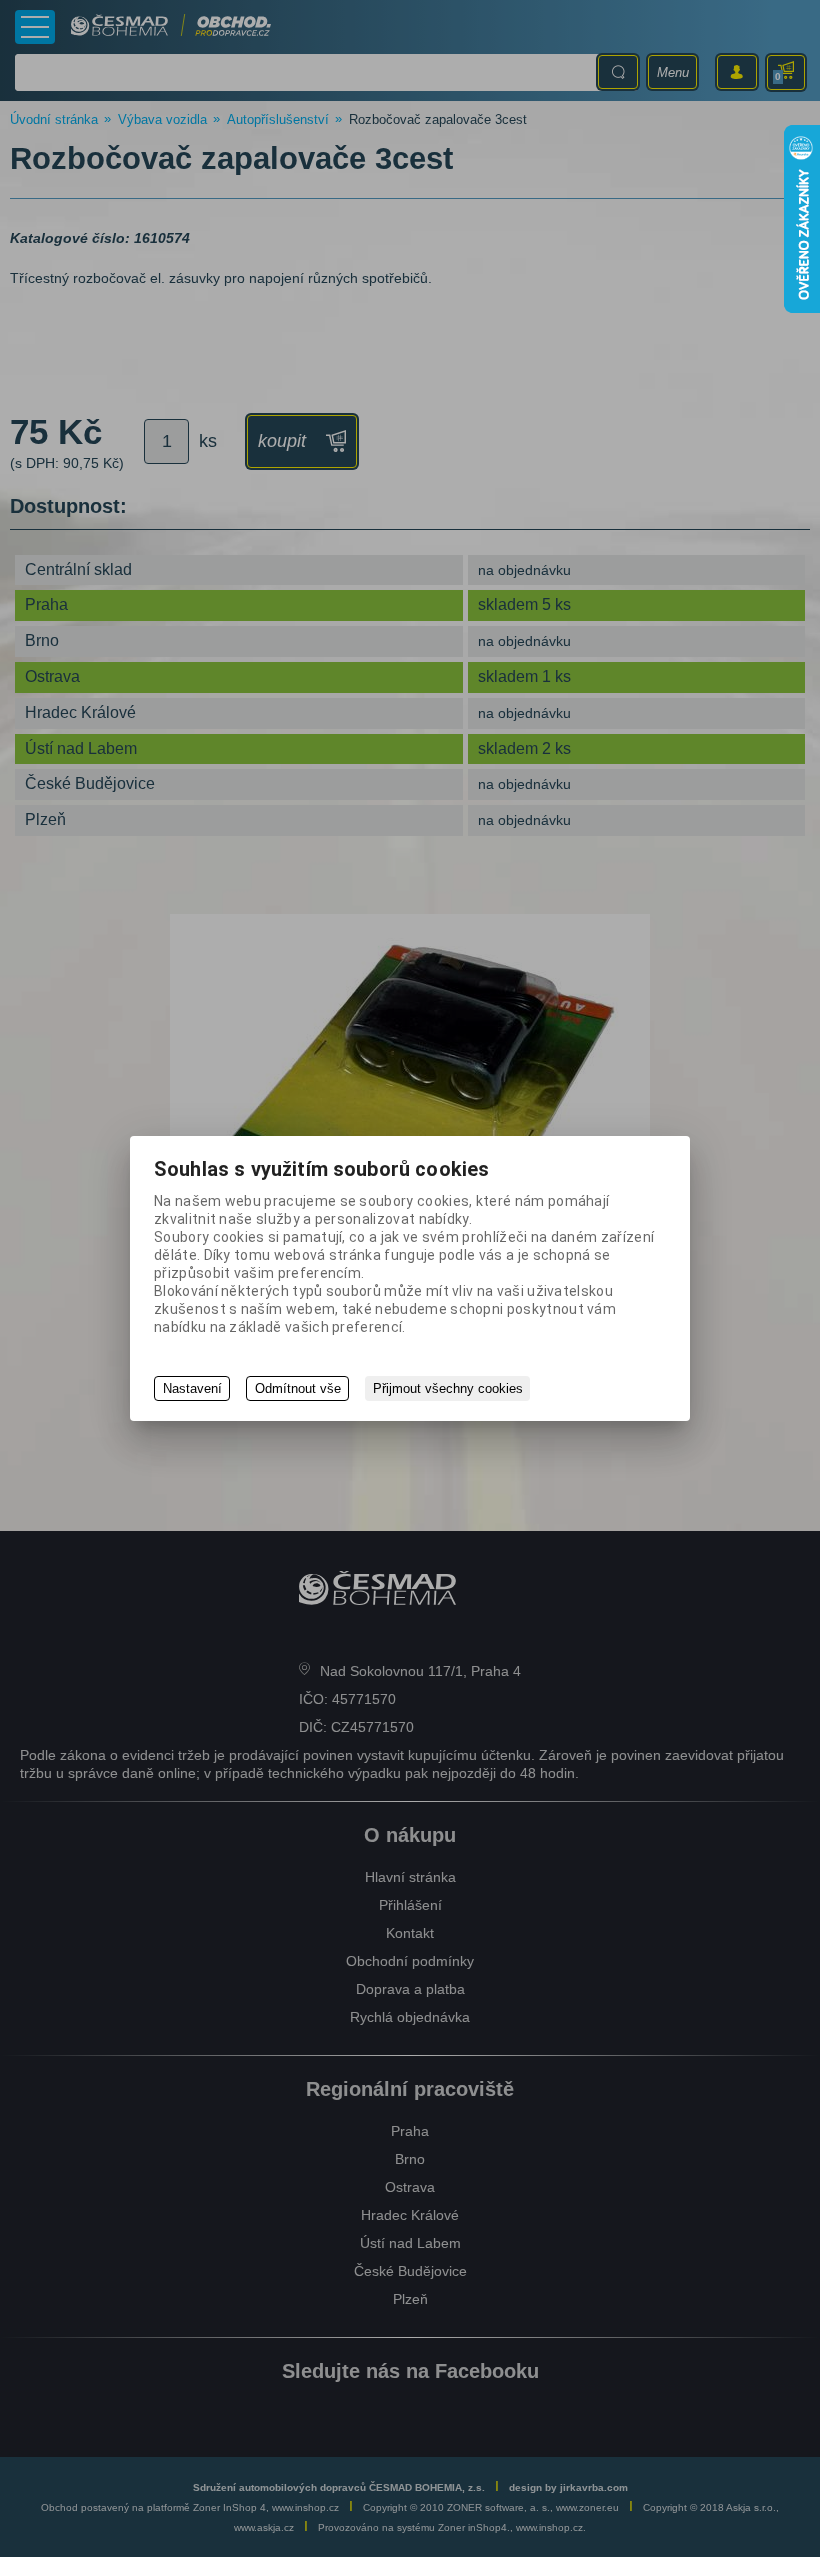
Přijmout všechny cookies (448, 1388)
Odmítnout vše (298, 1388)
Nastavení (192, 1388)
